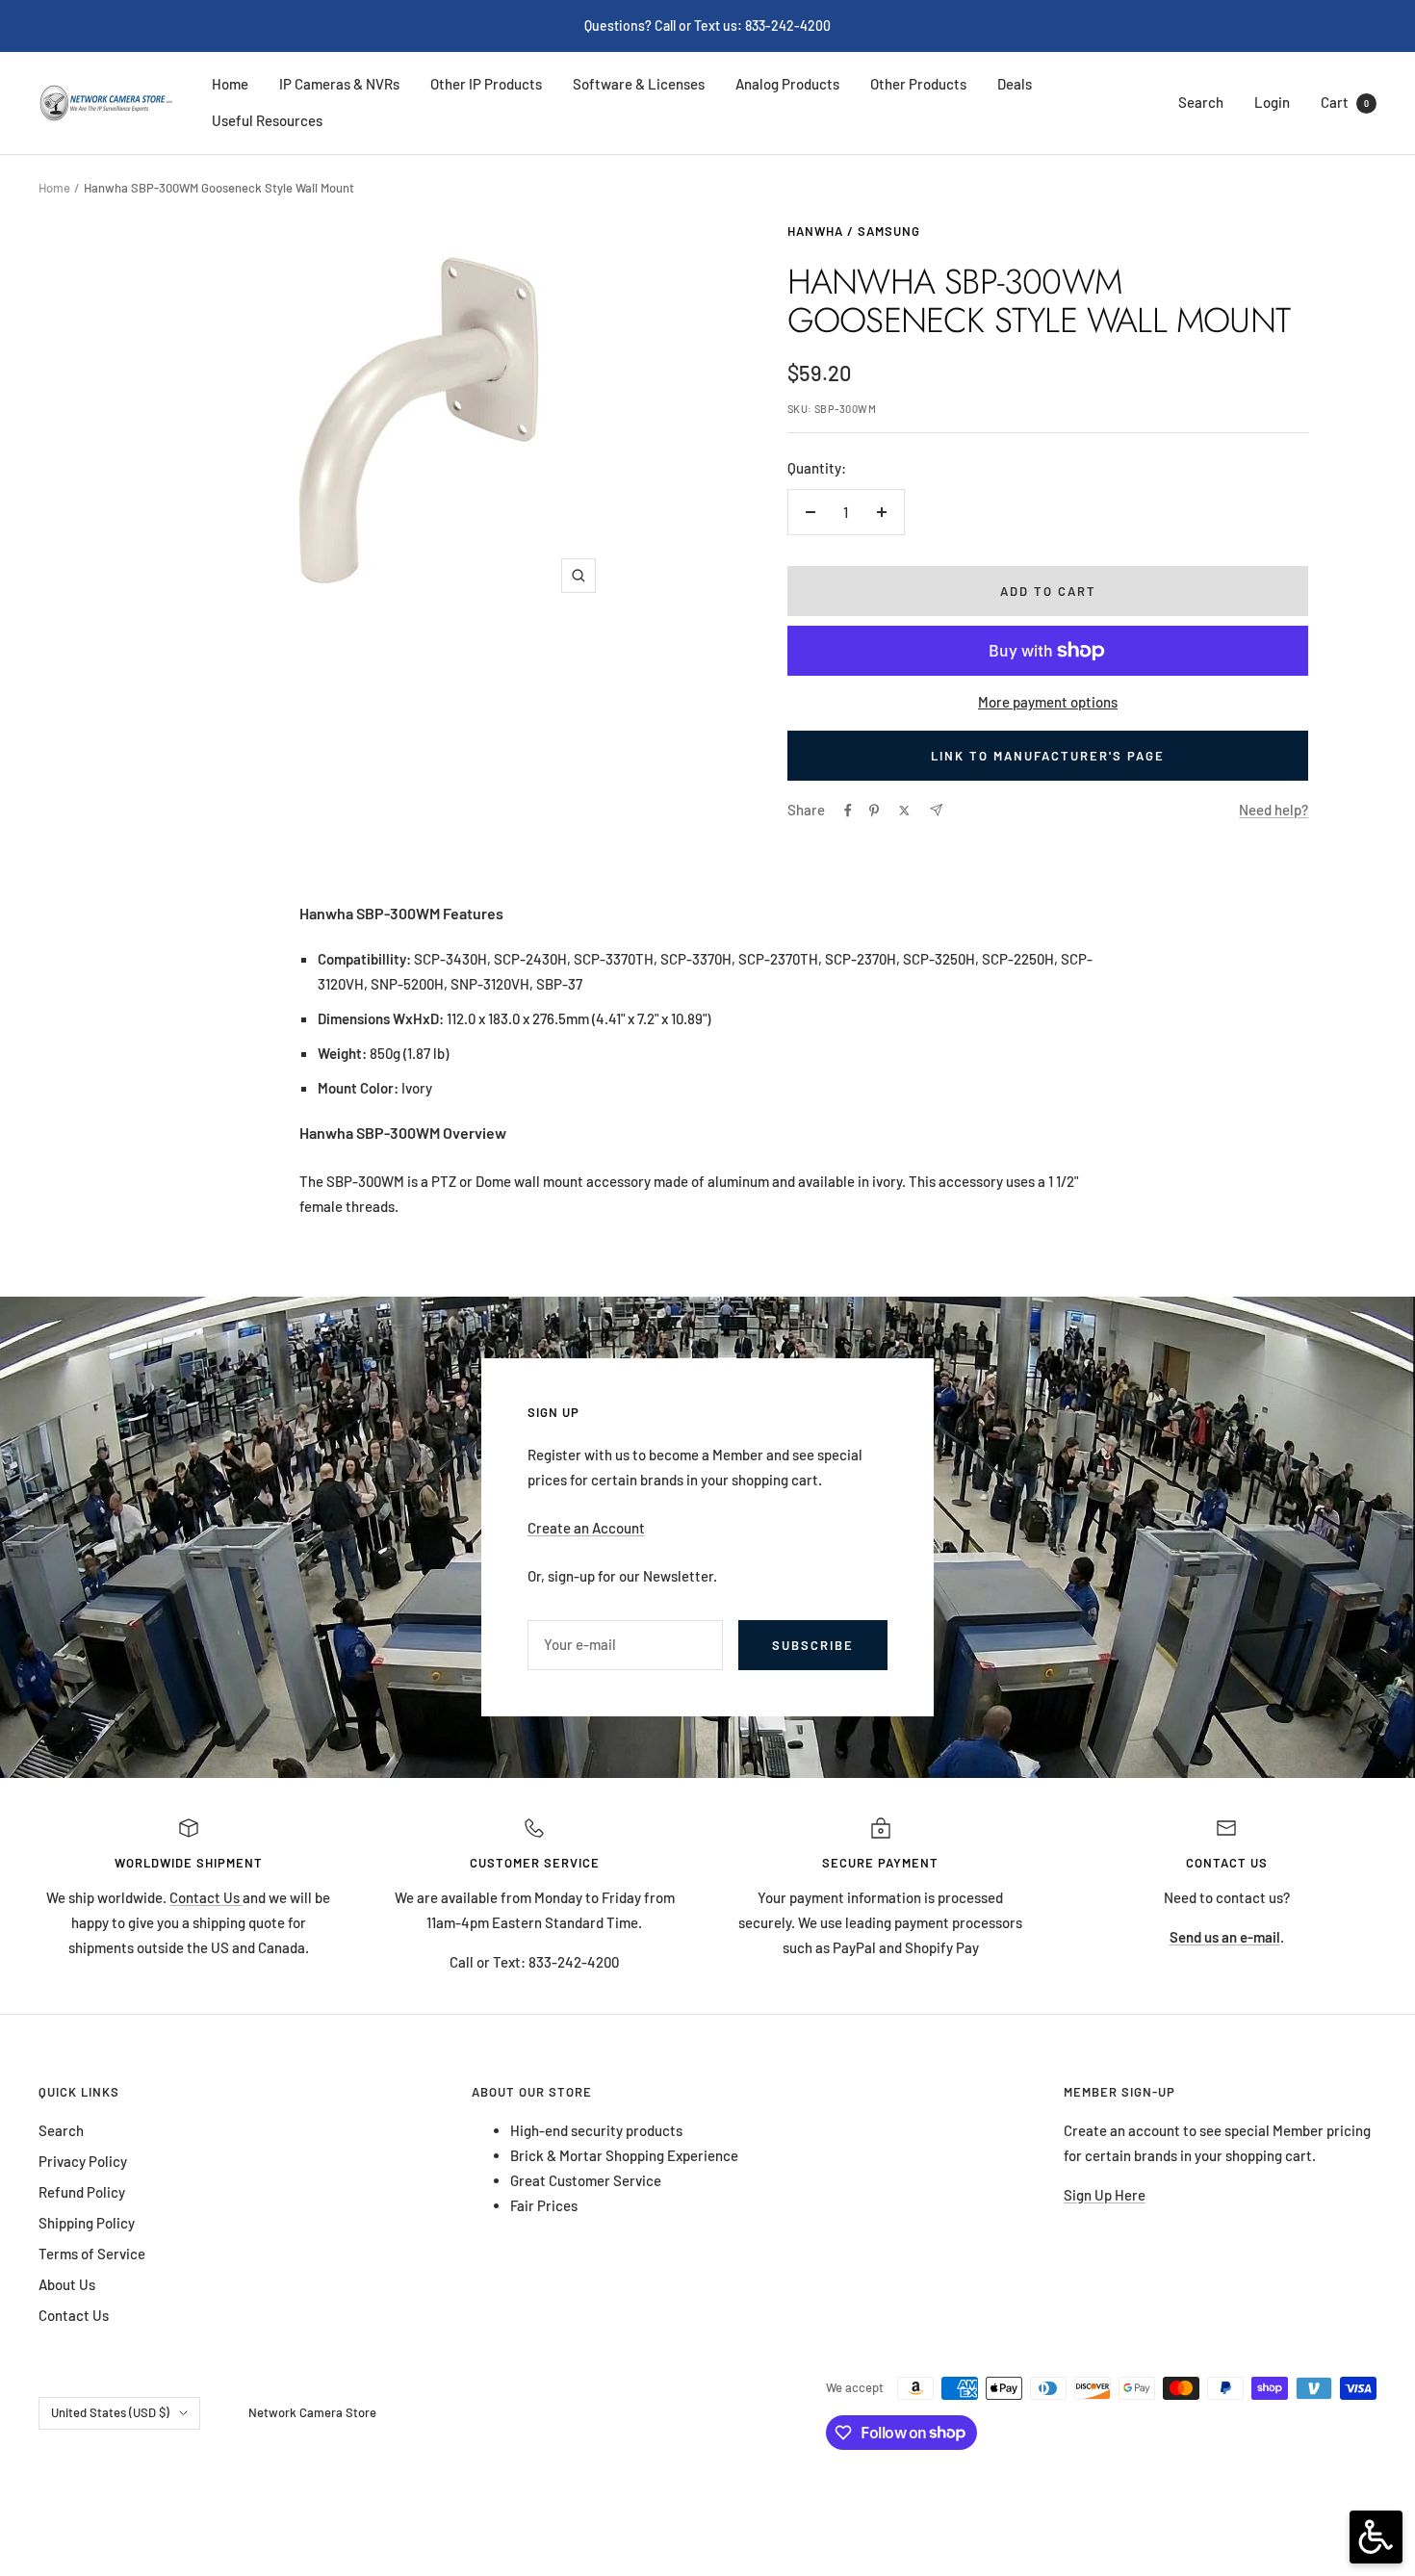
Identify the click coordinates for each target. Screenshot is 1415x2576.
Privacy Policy (83, 2161)
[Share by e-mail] (936, 810)
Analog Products (787, 84)
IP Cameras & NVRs (339, 84)
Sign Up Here (1105, 2195)
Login (1272, 102)
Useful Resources (267, 120)
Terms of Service (92, 2254)
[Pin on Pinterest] (874, 811)
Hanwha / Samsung (854, 231)
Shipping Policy (87, 2223)
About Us (67, 2284)
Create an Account (586, 1528)
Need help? (1273, 810)
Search (1201, 102)
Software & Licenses (639, 84)
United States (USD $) (110, 2412)
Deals (1015, 84)
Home (230, 84)
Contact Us (206, 1897)
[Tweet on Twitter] (904, 811)
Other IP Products (486, 84)
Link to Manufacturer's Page (1048, 756)
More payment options (1048, 702)
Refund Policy (82, 2192)
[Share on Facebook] (848, 811)
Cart (1345, 102)
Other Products (918, 84)
